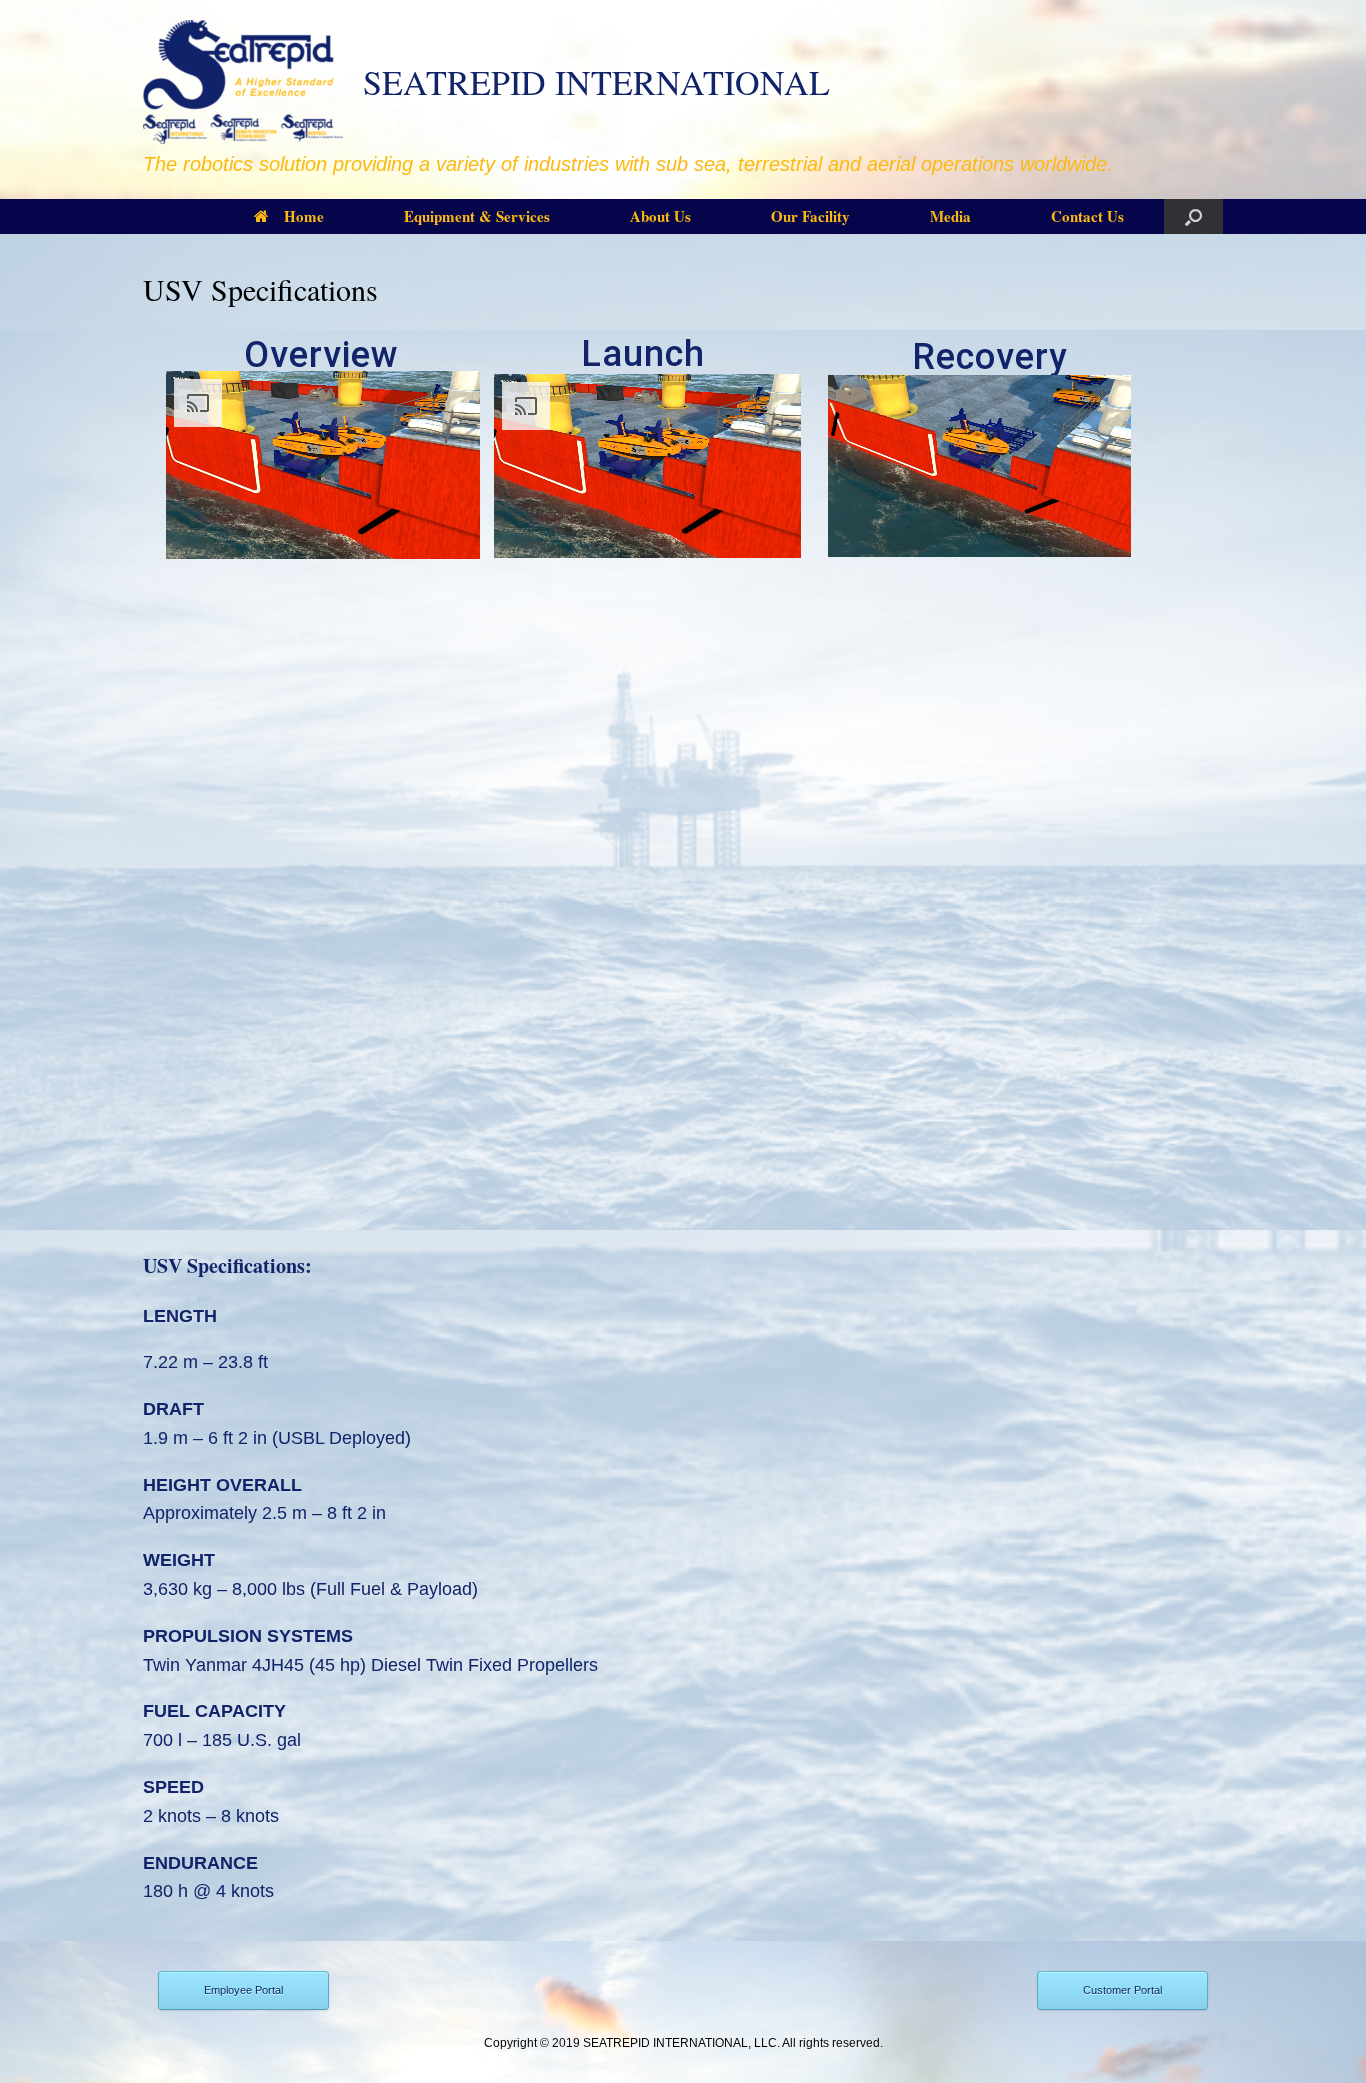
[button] (1193, 216)
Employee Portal (243, 1990)
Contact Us (1087, 216)
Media (950, 216)
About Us (660, 216)
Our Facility (810, 216)
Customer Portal (1122, 1990)
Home (304, 216)
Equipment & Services (477, 216)
